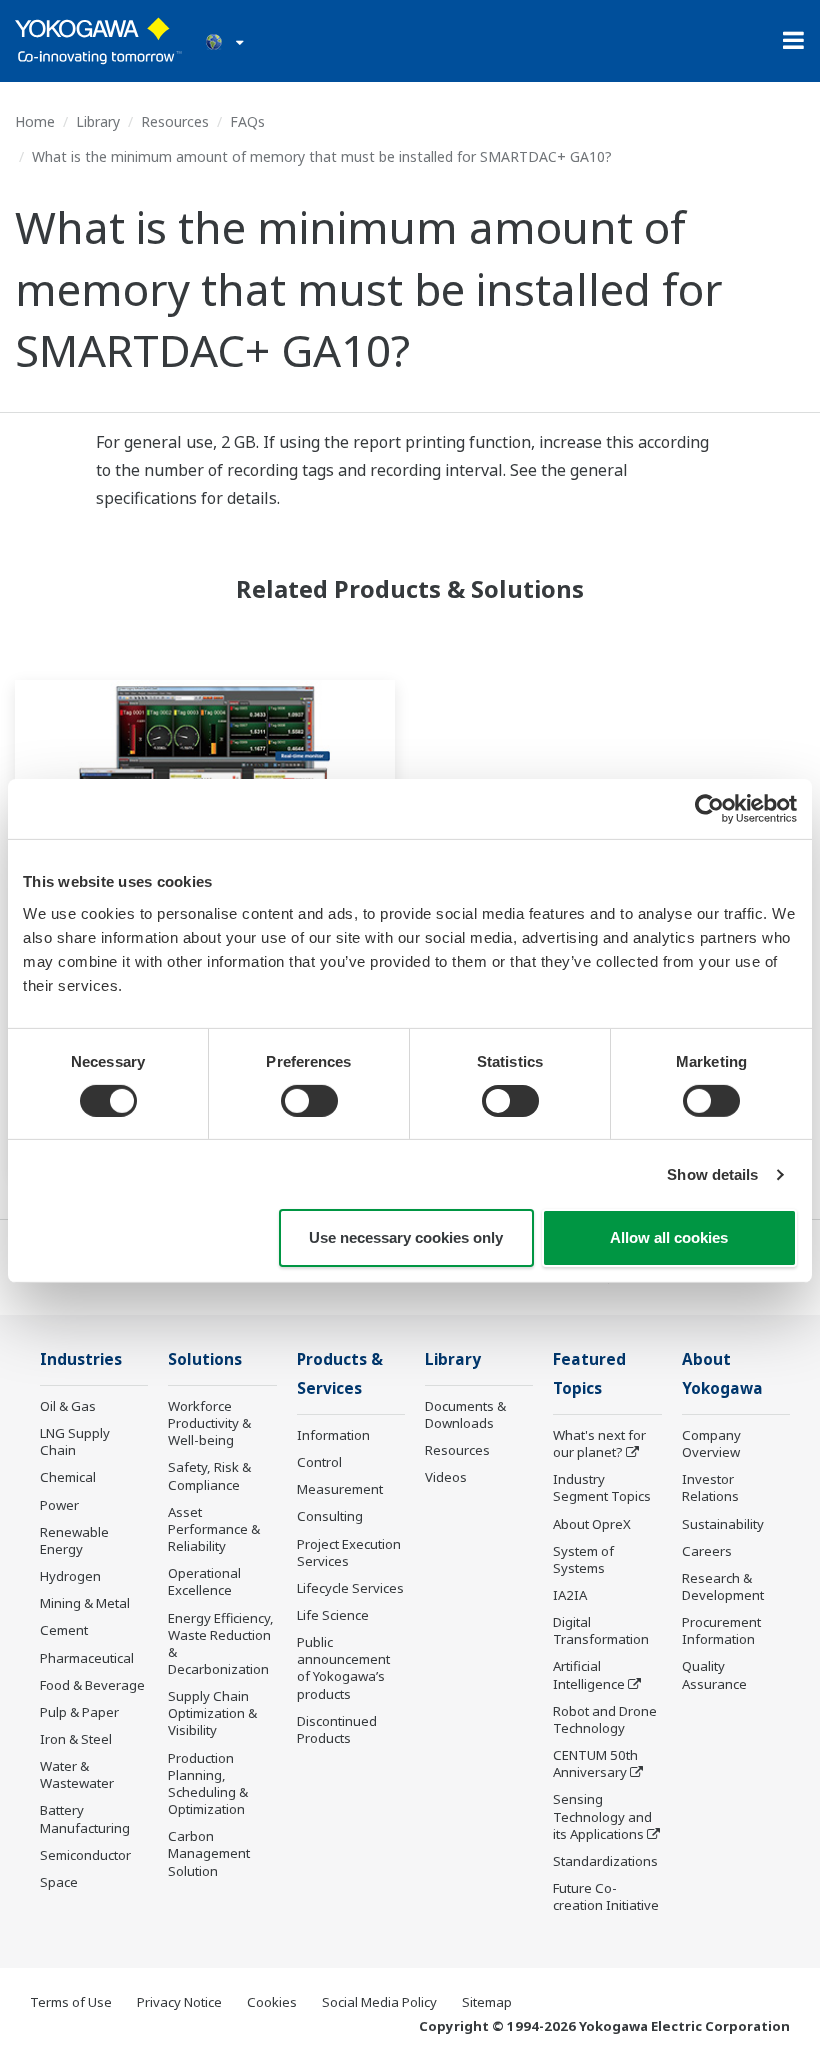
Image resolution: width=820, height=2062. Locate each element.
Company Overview (711, 1443)
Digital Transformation (601, 1630)
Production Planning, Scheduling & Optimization (208, 1783)
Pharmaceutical (87, 1658)
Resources (175, 121)
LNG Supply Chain (75, 1441)
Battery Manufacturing (85, 1818)
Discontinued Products (337, 1729)
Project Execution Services (349, 1552)
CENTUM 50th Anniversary (595, 1763)
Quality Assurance (714, 1674)
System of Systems (583, 1559)
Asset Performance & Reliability (214, 1529)
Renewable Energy (74, 1540)
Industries (81, 1359)
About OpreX (592, 1524)
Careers (707, 1551)
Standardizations (605, 1861)
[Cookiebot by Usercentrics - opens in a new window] (709, 809)
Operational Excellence (204, 1581)
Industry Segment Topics (602, 1487)
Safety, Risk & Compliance (209, 1475)
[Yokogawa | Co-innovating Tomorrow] (98, 41)
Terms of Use (71, 2002)
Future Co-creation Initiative (606, 1896)
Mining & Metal (85, 1603)
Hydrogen (70, 1576)
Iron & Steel (76, 1739)
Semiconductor (85, 1855)
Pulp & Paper (79, 1712)
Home (35, 121)
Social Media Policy (379, 2002)
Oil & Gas (68, 1406)
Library (98, 121)
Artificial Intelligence (589, 1674)
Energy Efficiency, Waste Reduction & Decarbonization (221, 1643)
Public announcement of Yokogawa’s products (343, 1667)
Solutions (205, 1359)
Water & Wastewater (77, 1774)
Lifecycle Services (350, 1588)
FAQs (247, 121)
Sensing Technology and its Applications (602, 1816)
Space (59, 1882)
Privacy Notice (179, 2002)
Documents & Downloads (465, 1414)
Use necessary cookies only (406, 1237)
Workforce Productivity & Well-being (209, 1423)
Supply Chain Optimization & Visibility (212, 1713)
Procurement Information (721, 1630)
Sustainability (723, 1524)
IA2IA (570, 1595)
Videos (446, 1477)
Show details (712, 1174)
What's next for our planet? (599, 1443)
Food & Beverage (92, 1685)
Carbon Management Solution (209, 1853)
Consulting (330, 1516)
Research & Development (723, 1586)
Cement (64, 1630)
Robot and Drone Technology (605, 1719)
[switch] (309, 1101)
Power (59, 1505)
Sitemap (487, 2002)
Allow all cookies (669, 1237)
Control (319, 1462)
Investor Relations (710, 1487)
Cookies (272, 2002)
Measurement (340, 1489)
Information (333, 1435)
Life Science (333, 1615)
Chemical (68, 1477)
